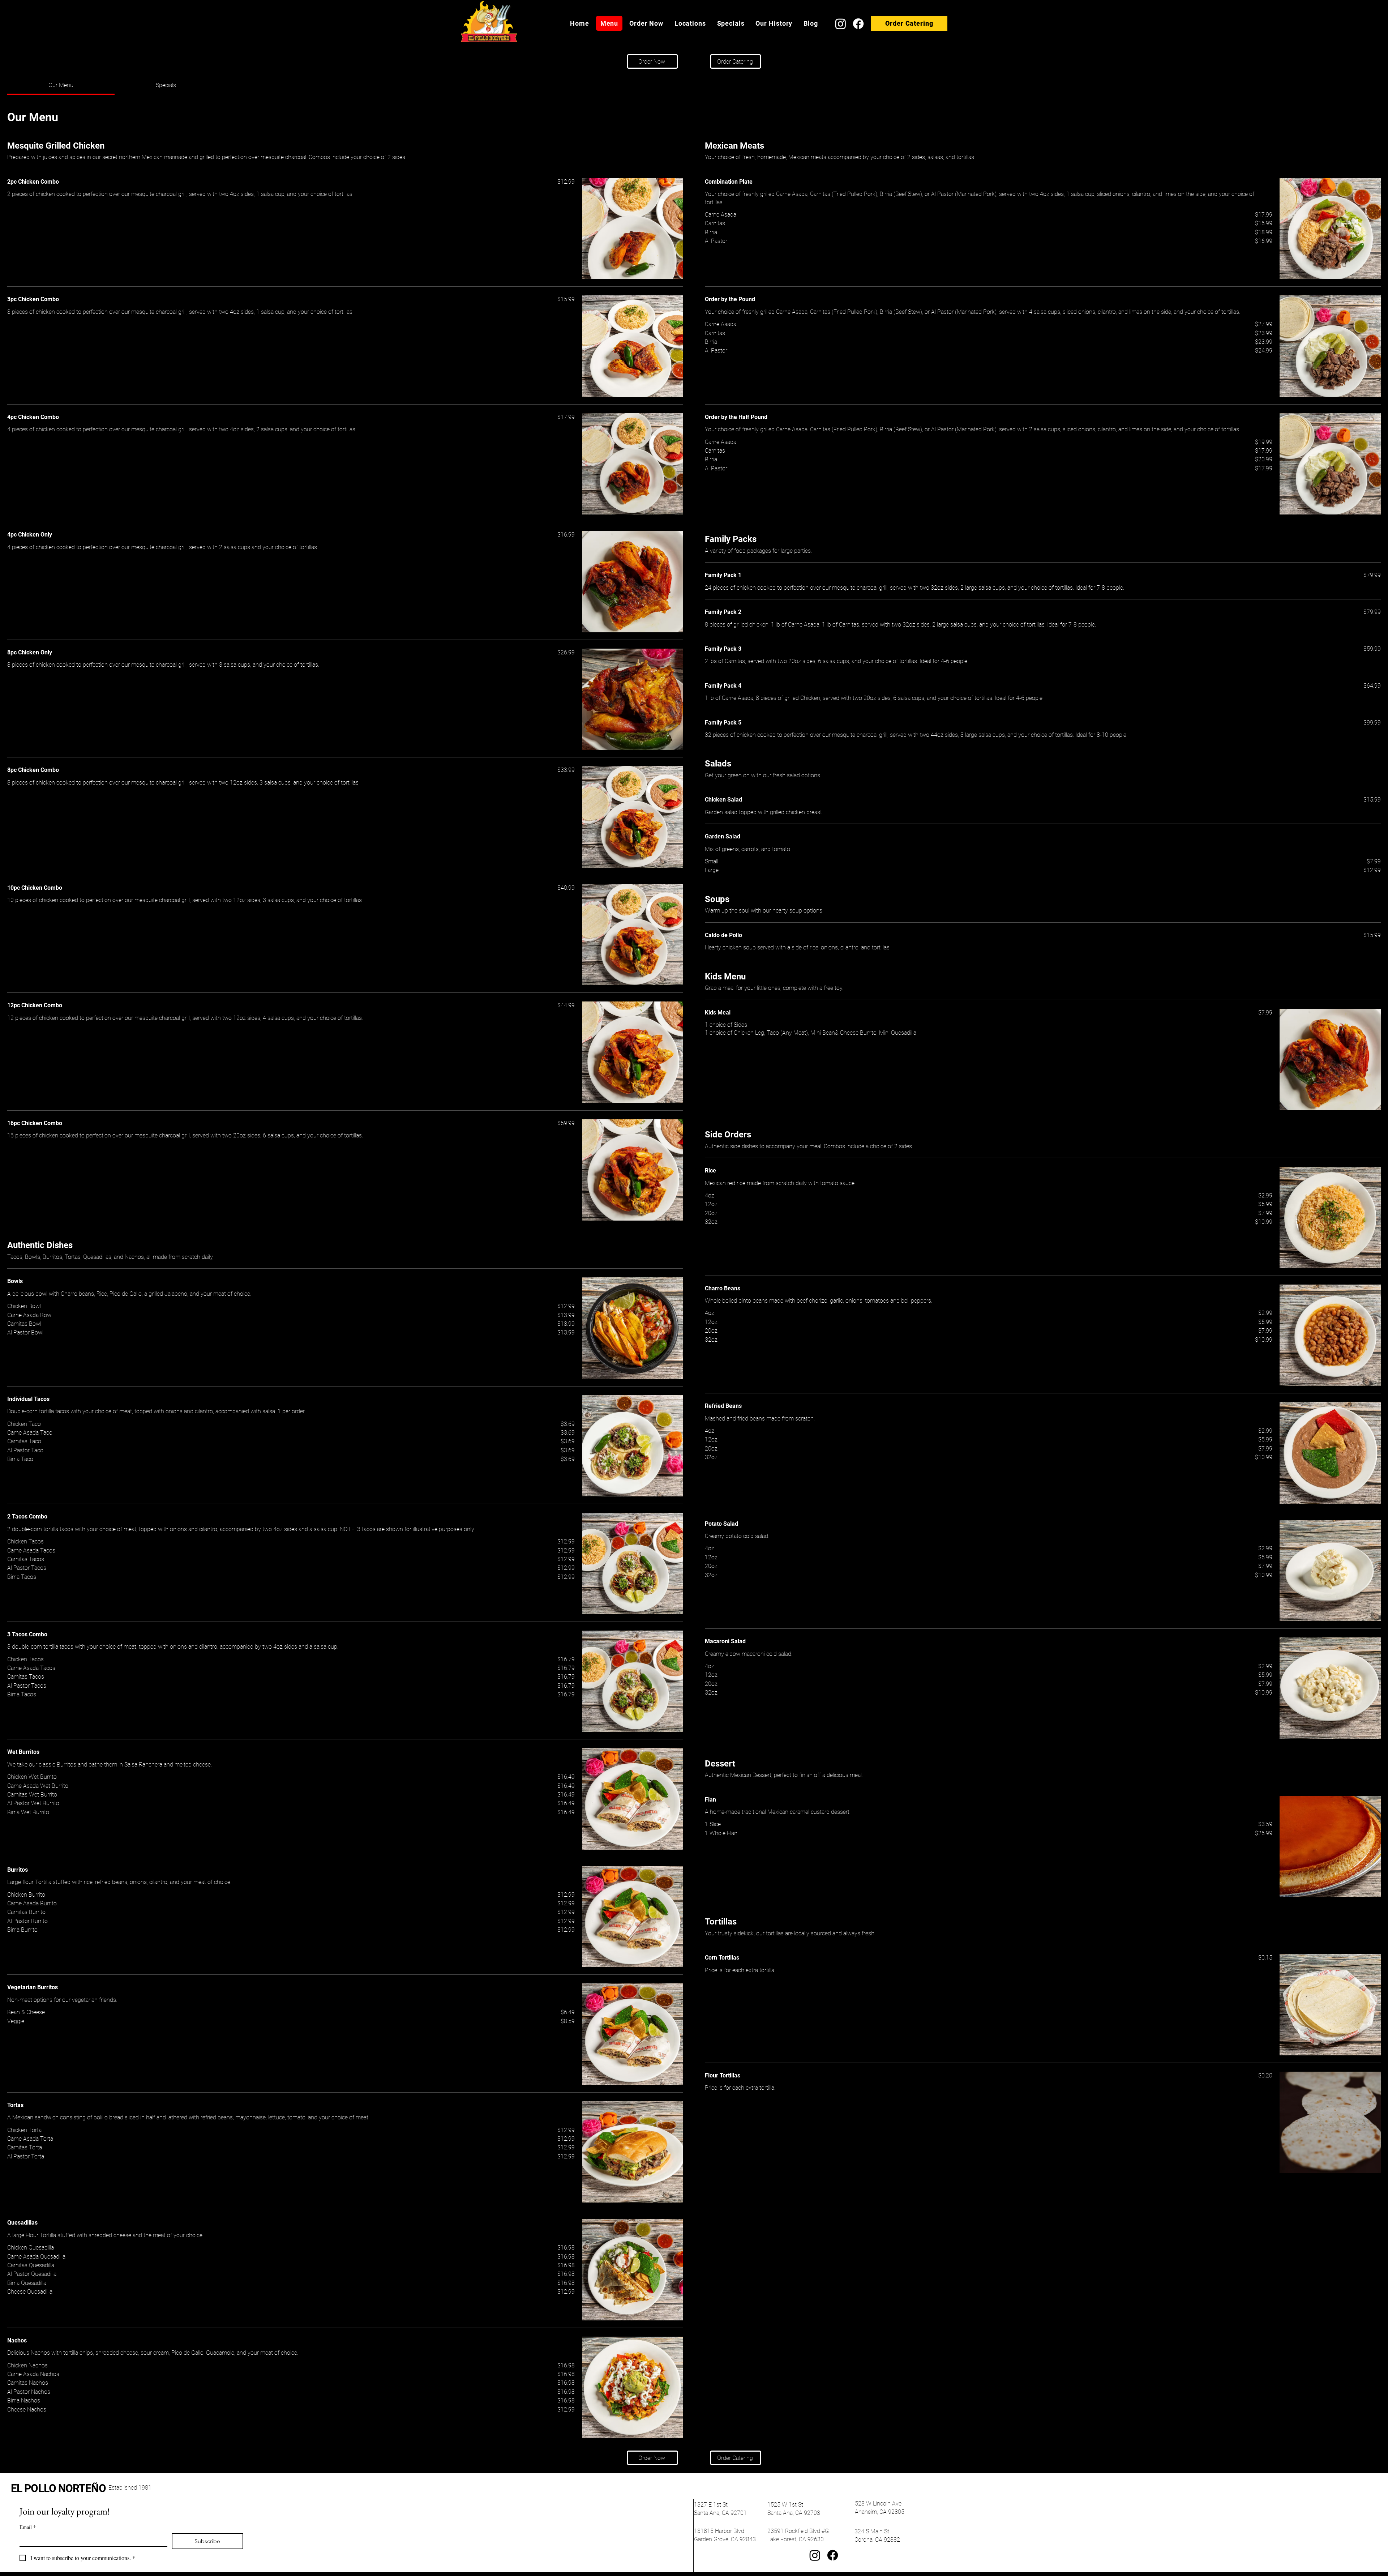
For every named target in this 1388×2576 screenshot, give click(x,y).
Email (28, 2527)
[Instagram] (841, 24)
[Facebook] (858, 24)
